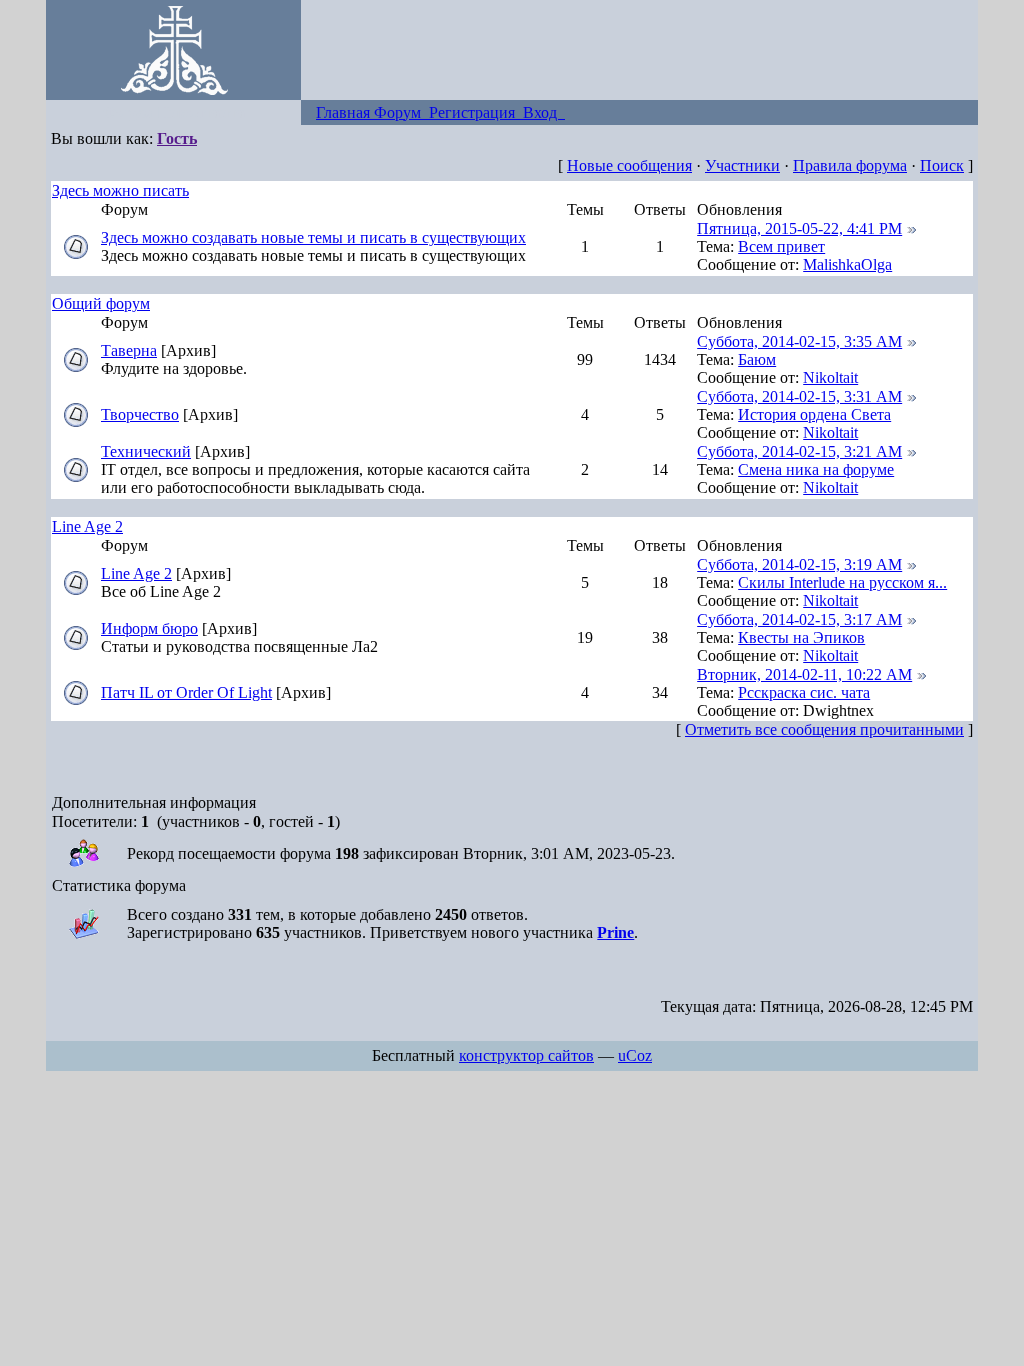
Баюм (757, 359)
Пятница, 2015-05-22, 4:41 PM (799, 228)
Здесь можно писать (120, 190)
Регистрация (476, 112)
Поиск (942, 165)
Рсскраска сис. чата (804, 692)
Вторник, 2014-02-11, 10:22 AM (804, 674)
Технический (146, 451)
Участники (742, 165)
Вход (544, 112)
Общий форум (101, 303)
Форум (401, 112)
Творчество (140, 414)
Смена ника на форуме (816, 469)
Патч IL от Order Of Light (186, 692)
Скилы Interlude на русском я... (842, 582)
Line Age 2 (87, 526)
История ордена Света (814, 414)
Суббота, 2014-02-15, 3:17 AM (799, 619)
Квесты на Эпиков (801, 637)
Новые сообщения (629, 165)
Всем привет (781, 246)
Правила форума (850, 165)
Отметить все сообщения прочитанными (824, 729)
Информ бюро (149, 628)
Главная (345, 112)
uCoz (635, 1055)
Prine (615, 932)
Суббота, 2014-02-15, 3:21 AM (799, 451)
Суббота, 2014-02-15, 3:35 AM (799, 341)
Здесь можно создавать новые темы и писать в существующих (313, 237)
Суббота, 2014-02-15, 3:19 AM (799, 564)
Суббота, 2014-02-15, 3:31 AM (799, 396)
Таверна (129, 350)
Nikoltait (830, 377)
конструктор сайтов (526, 1055)
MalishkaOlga (847, 264)
